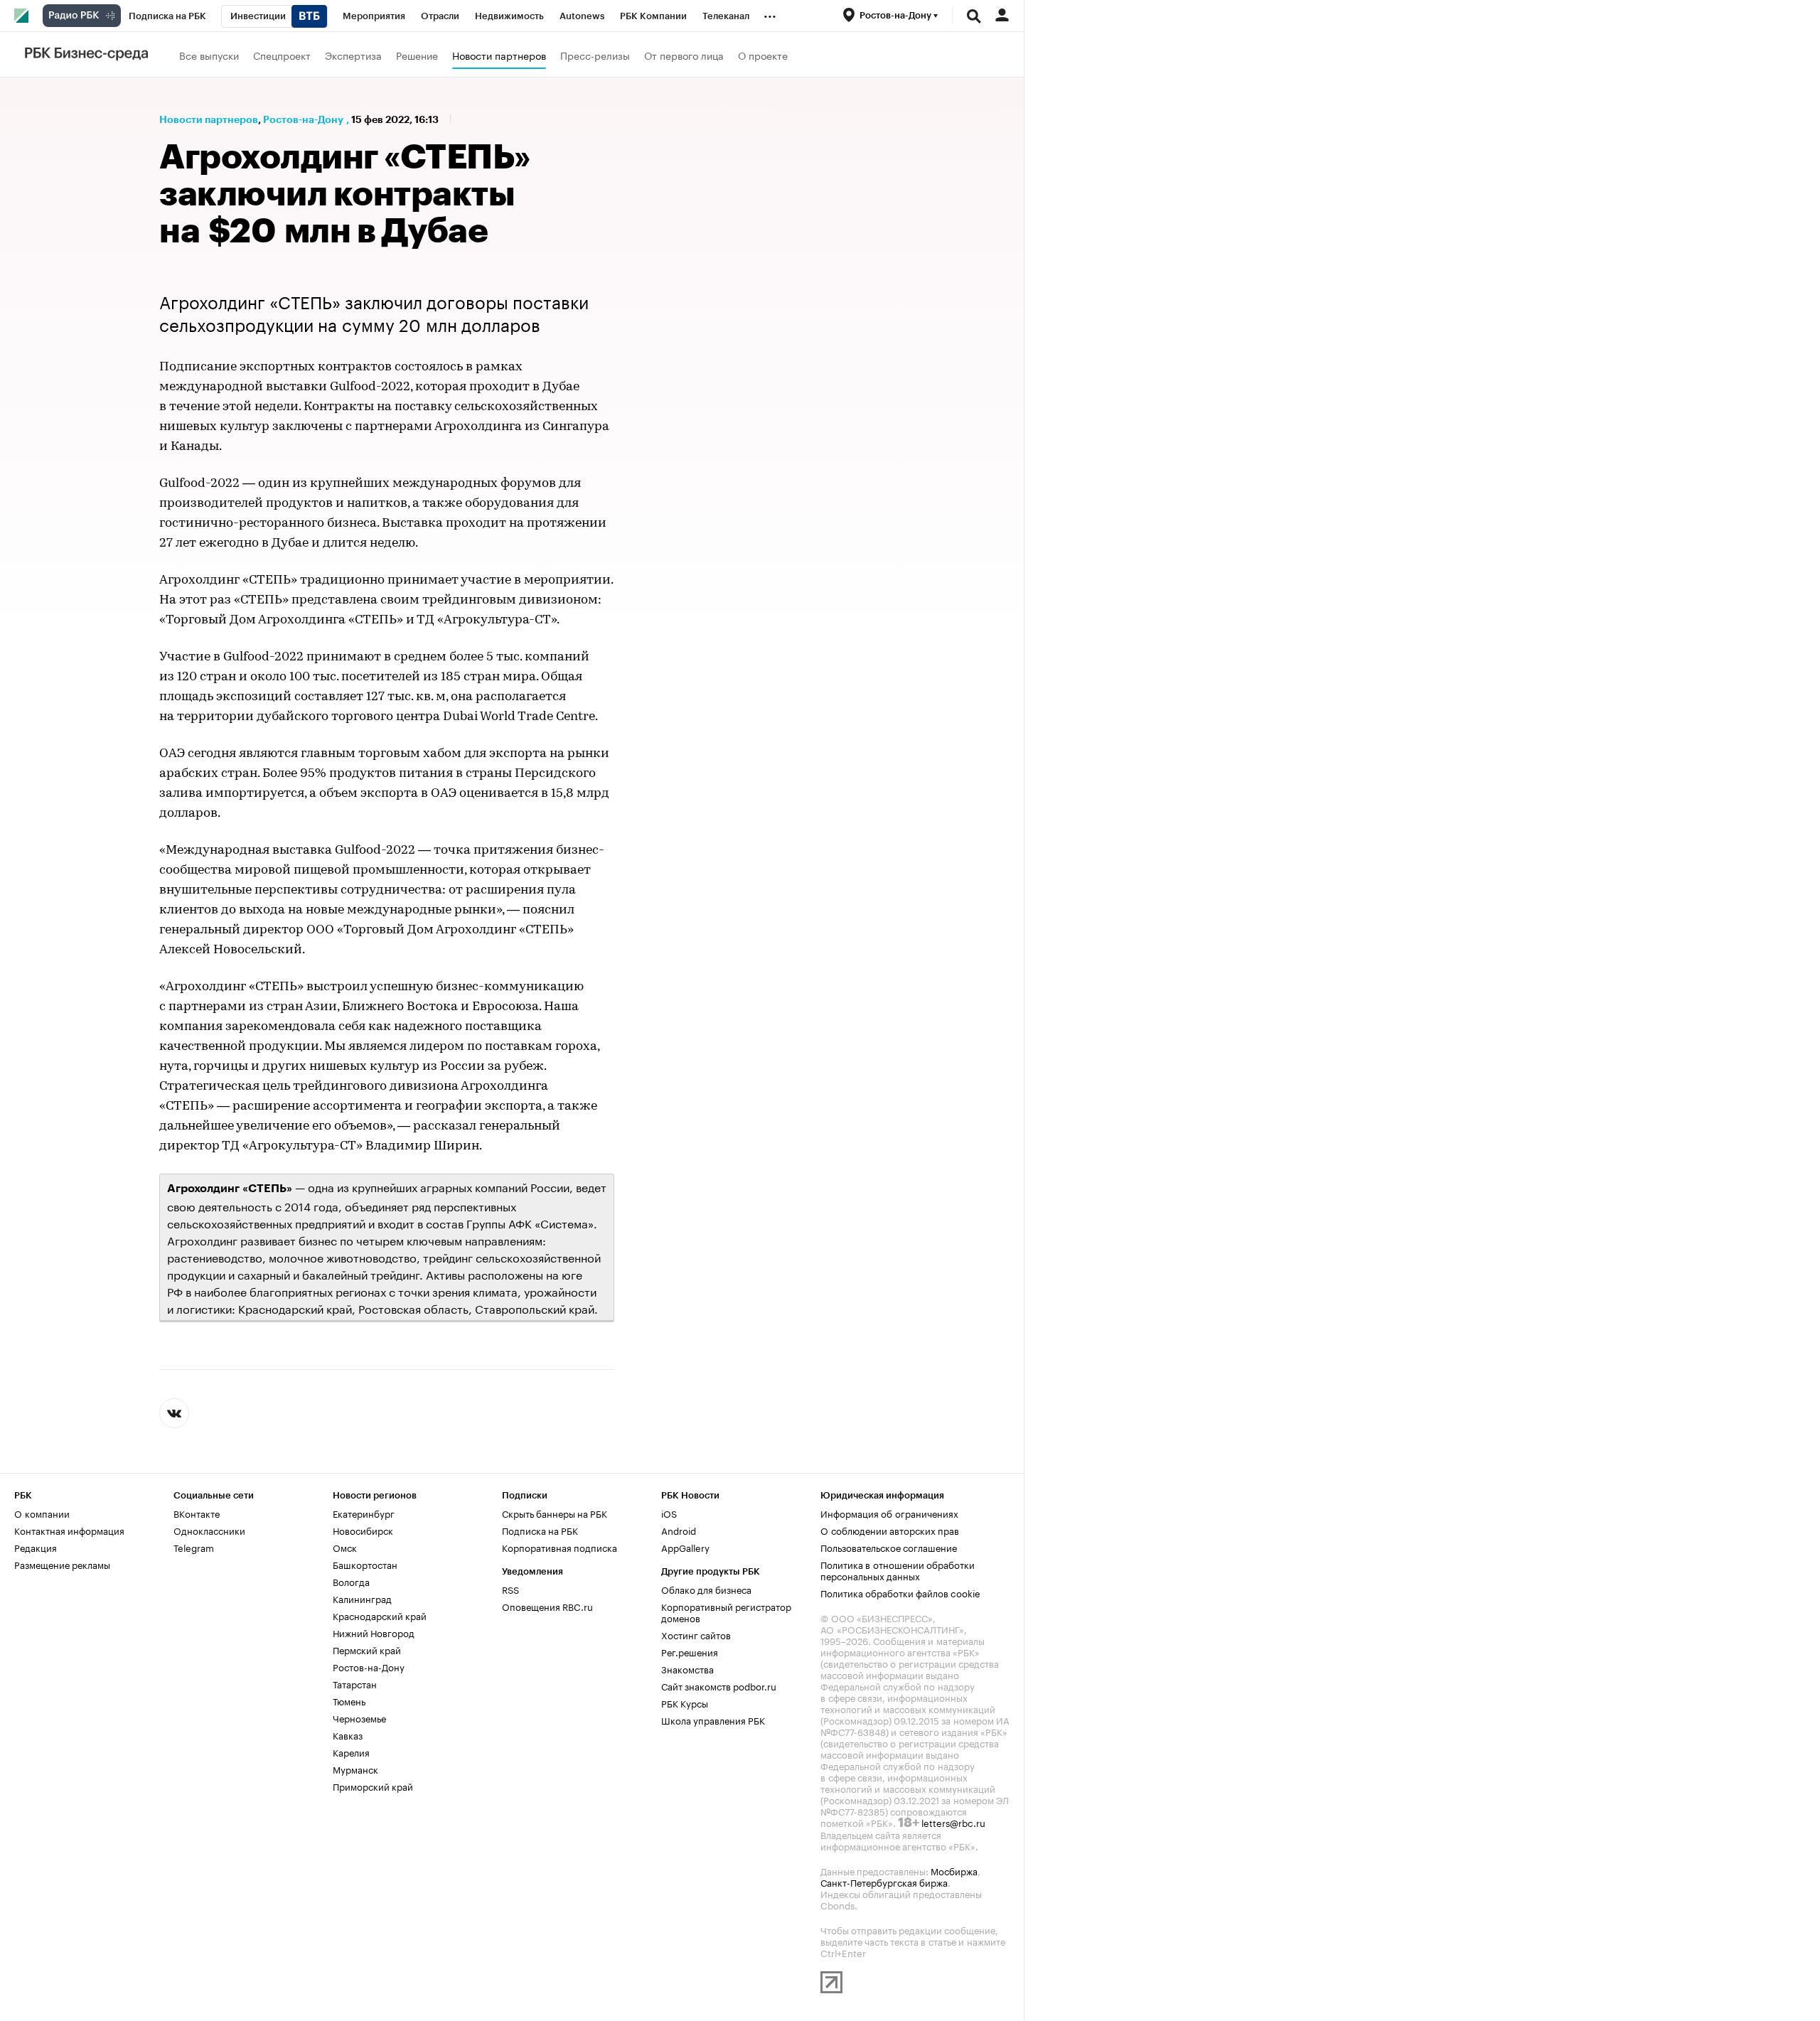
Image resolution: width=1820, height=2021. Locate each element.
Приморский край (373, 1786)
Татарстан (355, 1683)
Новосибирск (363, 1530)
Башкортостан (365, 1564)
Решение (417, 55)
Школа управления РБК (713, 1720)
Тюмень (349, 1700)
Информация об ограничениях (889, 1513)
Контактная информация (69, 1530)
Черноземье (359, 1717)
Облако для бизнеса (706, 1589)
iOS (669, 1513)
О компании (42, 1513)
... (770, 14)
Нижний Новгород (374, 1632)
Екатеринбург (364, 1513)
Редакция (36, 1547)
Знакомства (687, 1668)
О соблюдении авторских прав (890, 1530)
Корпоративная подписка (560, 1547)
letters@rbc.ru (953, 1822)
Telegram (194, 1547)
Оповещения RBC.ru (547, 1606)
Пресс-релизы (595, 55)
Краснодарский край (380, 1615)
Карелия (351, 1752)
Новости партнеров (499, 55)
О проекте (763, 55)
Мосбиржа (954, 1870)
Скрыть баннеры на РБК (555, 1513)
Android (679, 1530)
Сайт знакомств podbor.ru (719, 1685)
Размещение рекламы (62, 1564)
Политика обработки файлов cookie (900, 1592)
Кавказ (348, 1735)
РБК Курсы (685, 1703)
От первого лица (684, 55)
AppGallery (685, 1547)
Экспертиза (353, 55)
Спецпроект (282, 55)
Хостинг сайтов (696, 1634)
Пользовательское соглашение (889, 1547)
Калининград (362, 1598)
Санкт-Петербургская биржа (884, 1882)
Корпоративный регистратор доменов (726, 1612)
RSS (510, 1589)
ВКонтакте (197, 1513)
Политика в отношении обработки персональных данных (898, 1570)
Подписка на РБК (540, 1530)
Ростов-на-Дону (303, 119)
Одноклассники (209, 1530)
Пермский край (367, 1649)
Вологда (351, 1581)
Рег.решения (690, 1651)
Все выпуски (209, 55)
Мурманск (355, 1769)
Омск (345, 1547)
